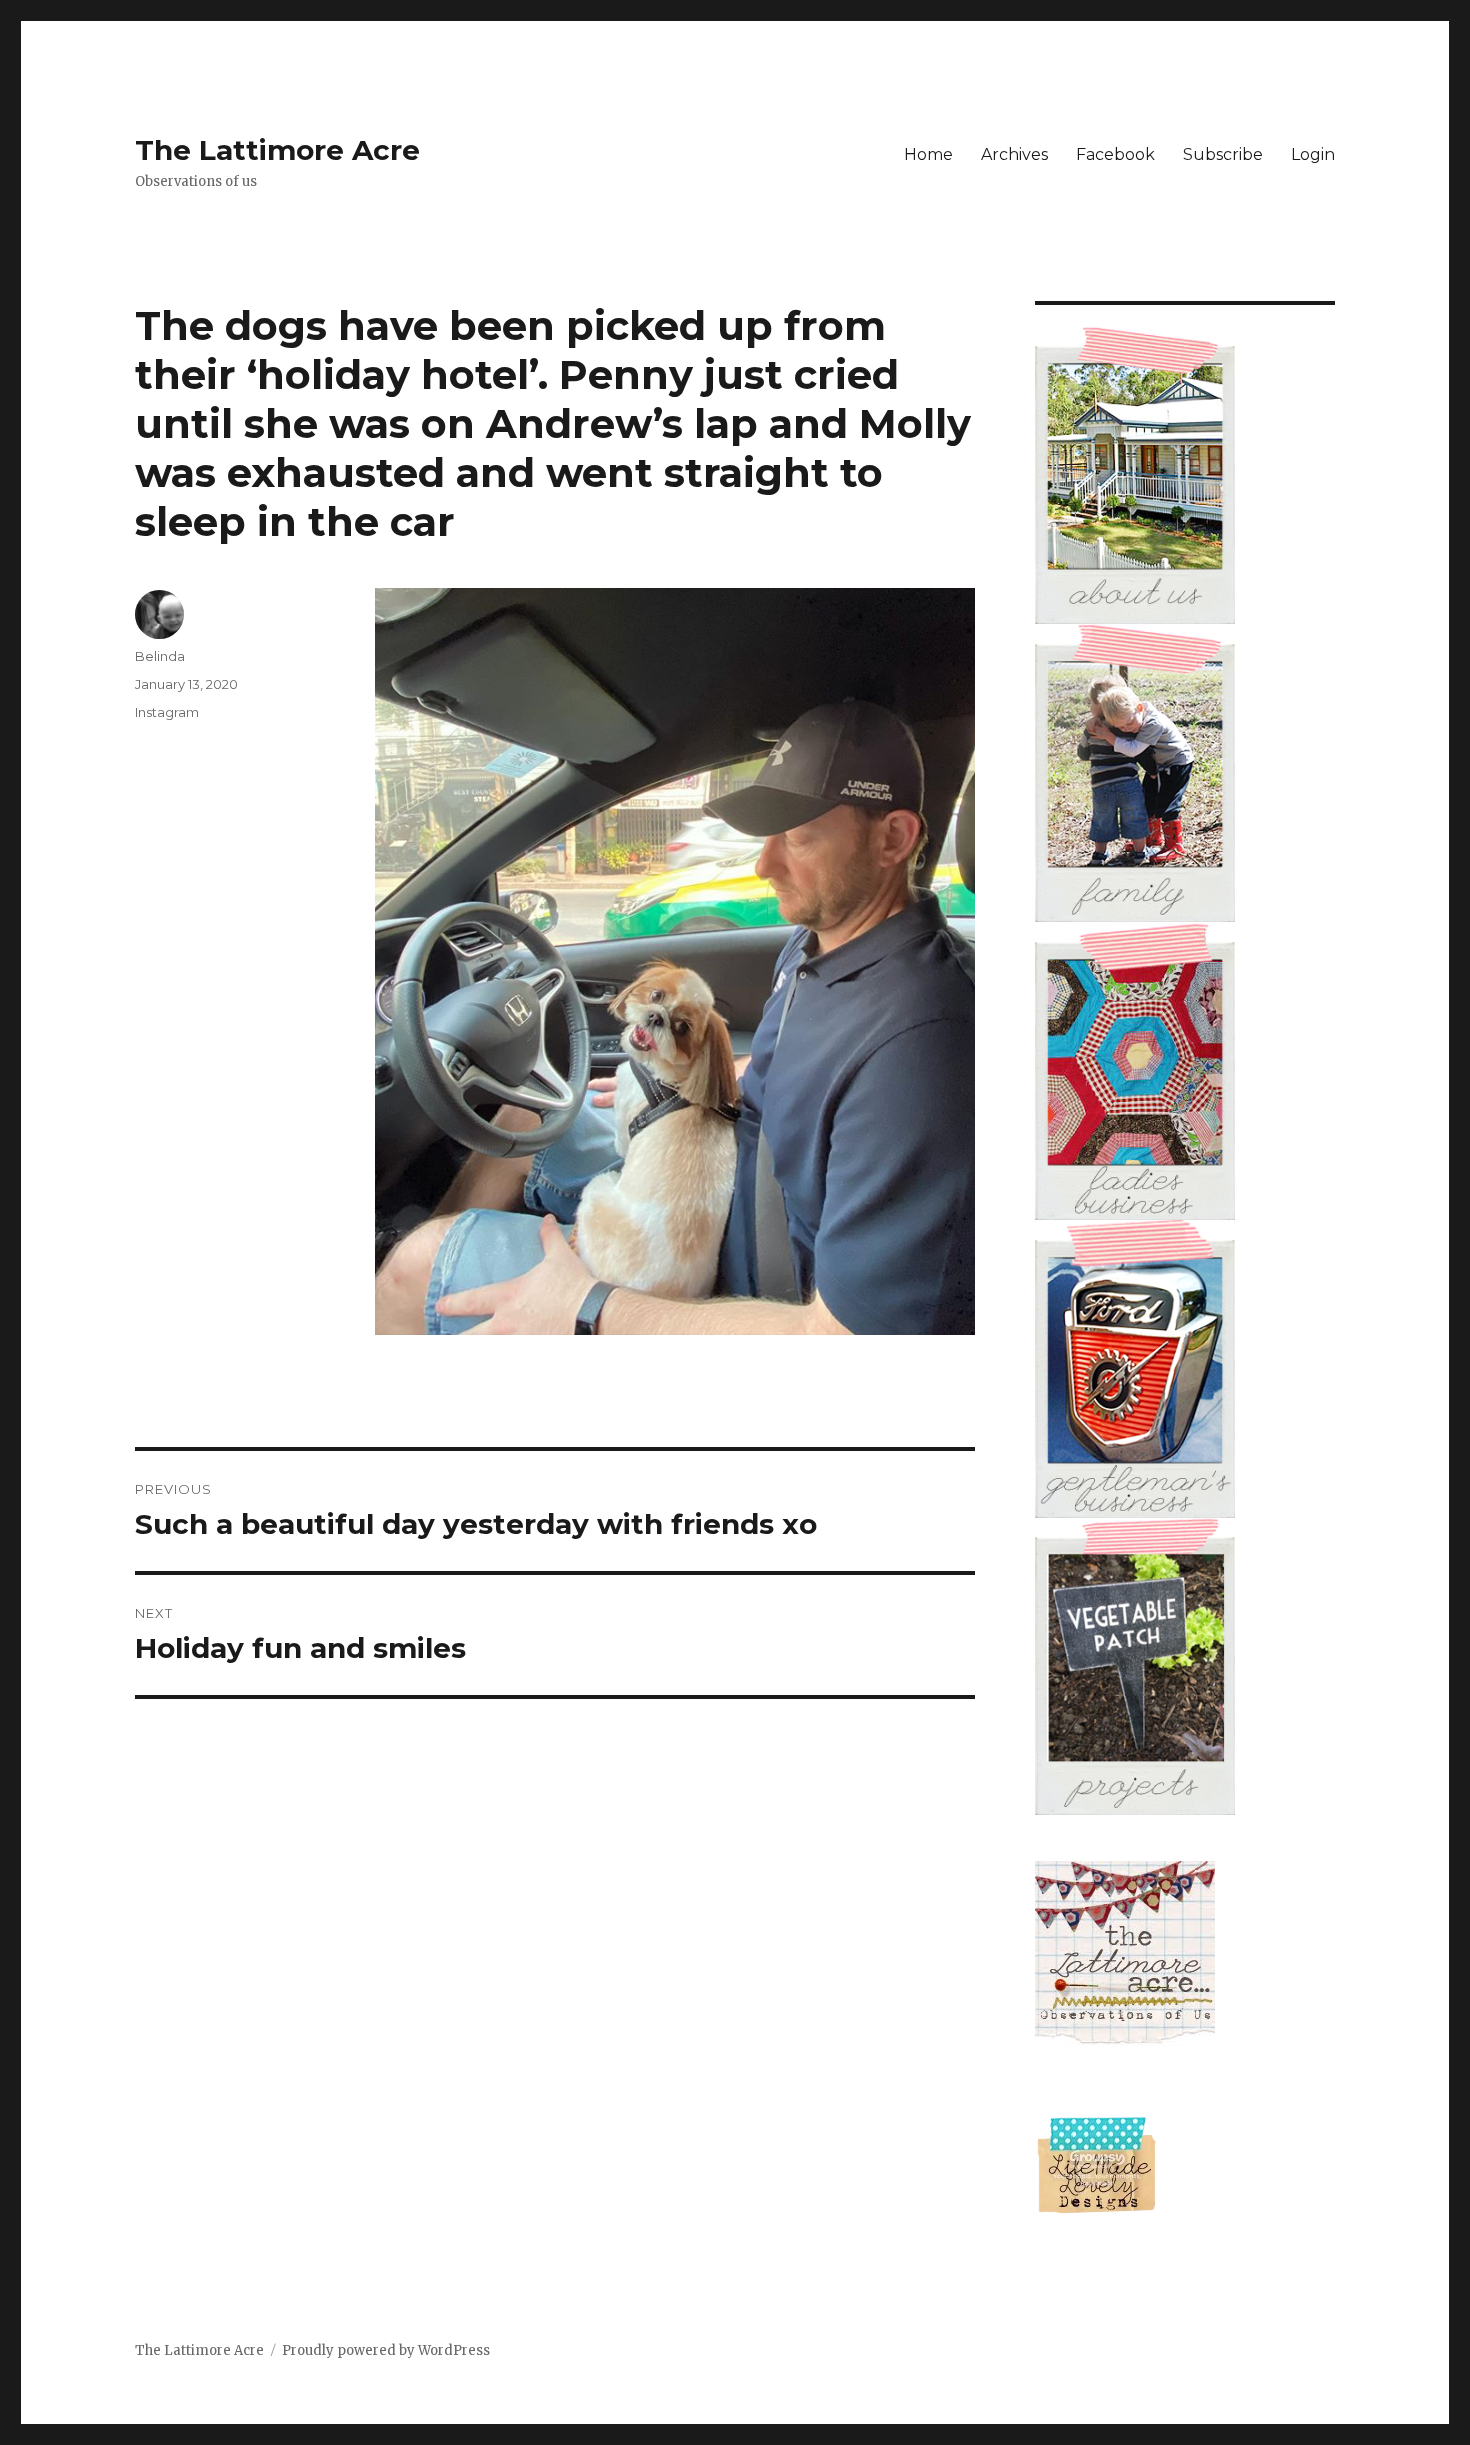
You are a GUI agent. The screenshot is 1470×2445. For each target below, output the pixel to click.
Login (1313, 154)
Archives (1014, 154)
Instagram (167, 712)
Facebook (1115, 154)
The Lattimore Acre (277, 150)
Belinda (160, 656)
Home (928, 154)
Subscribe (1223, 154)
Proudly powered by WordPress (386, 2350)
